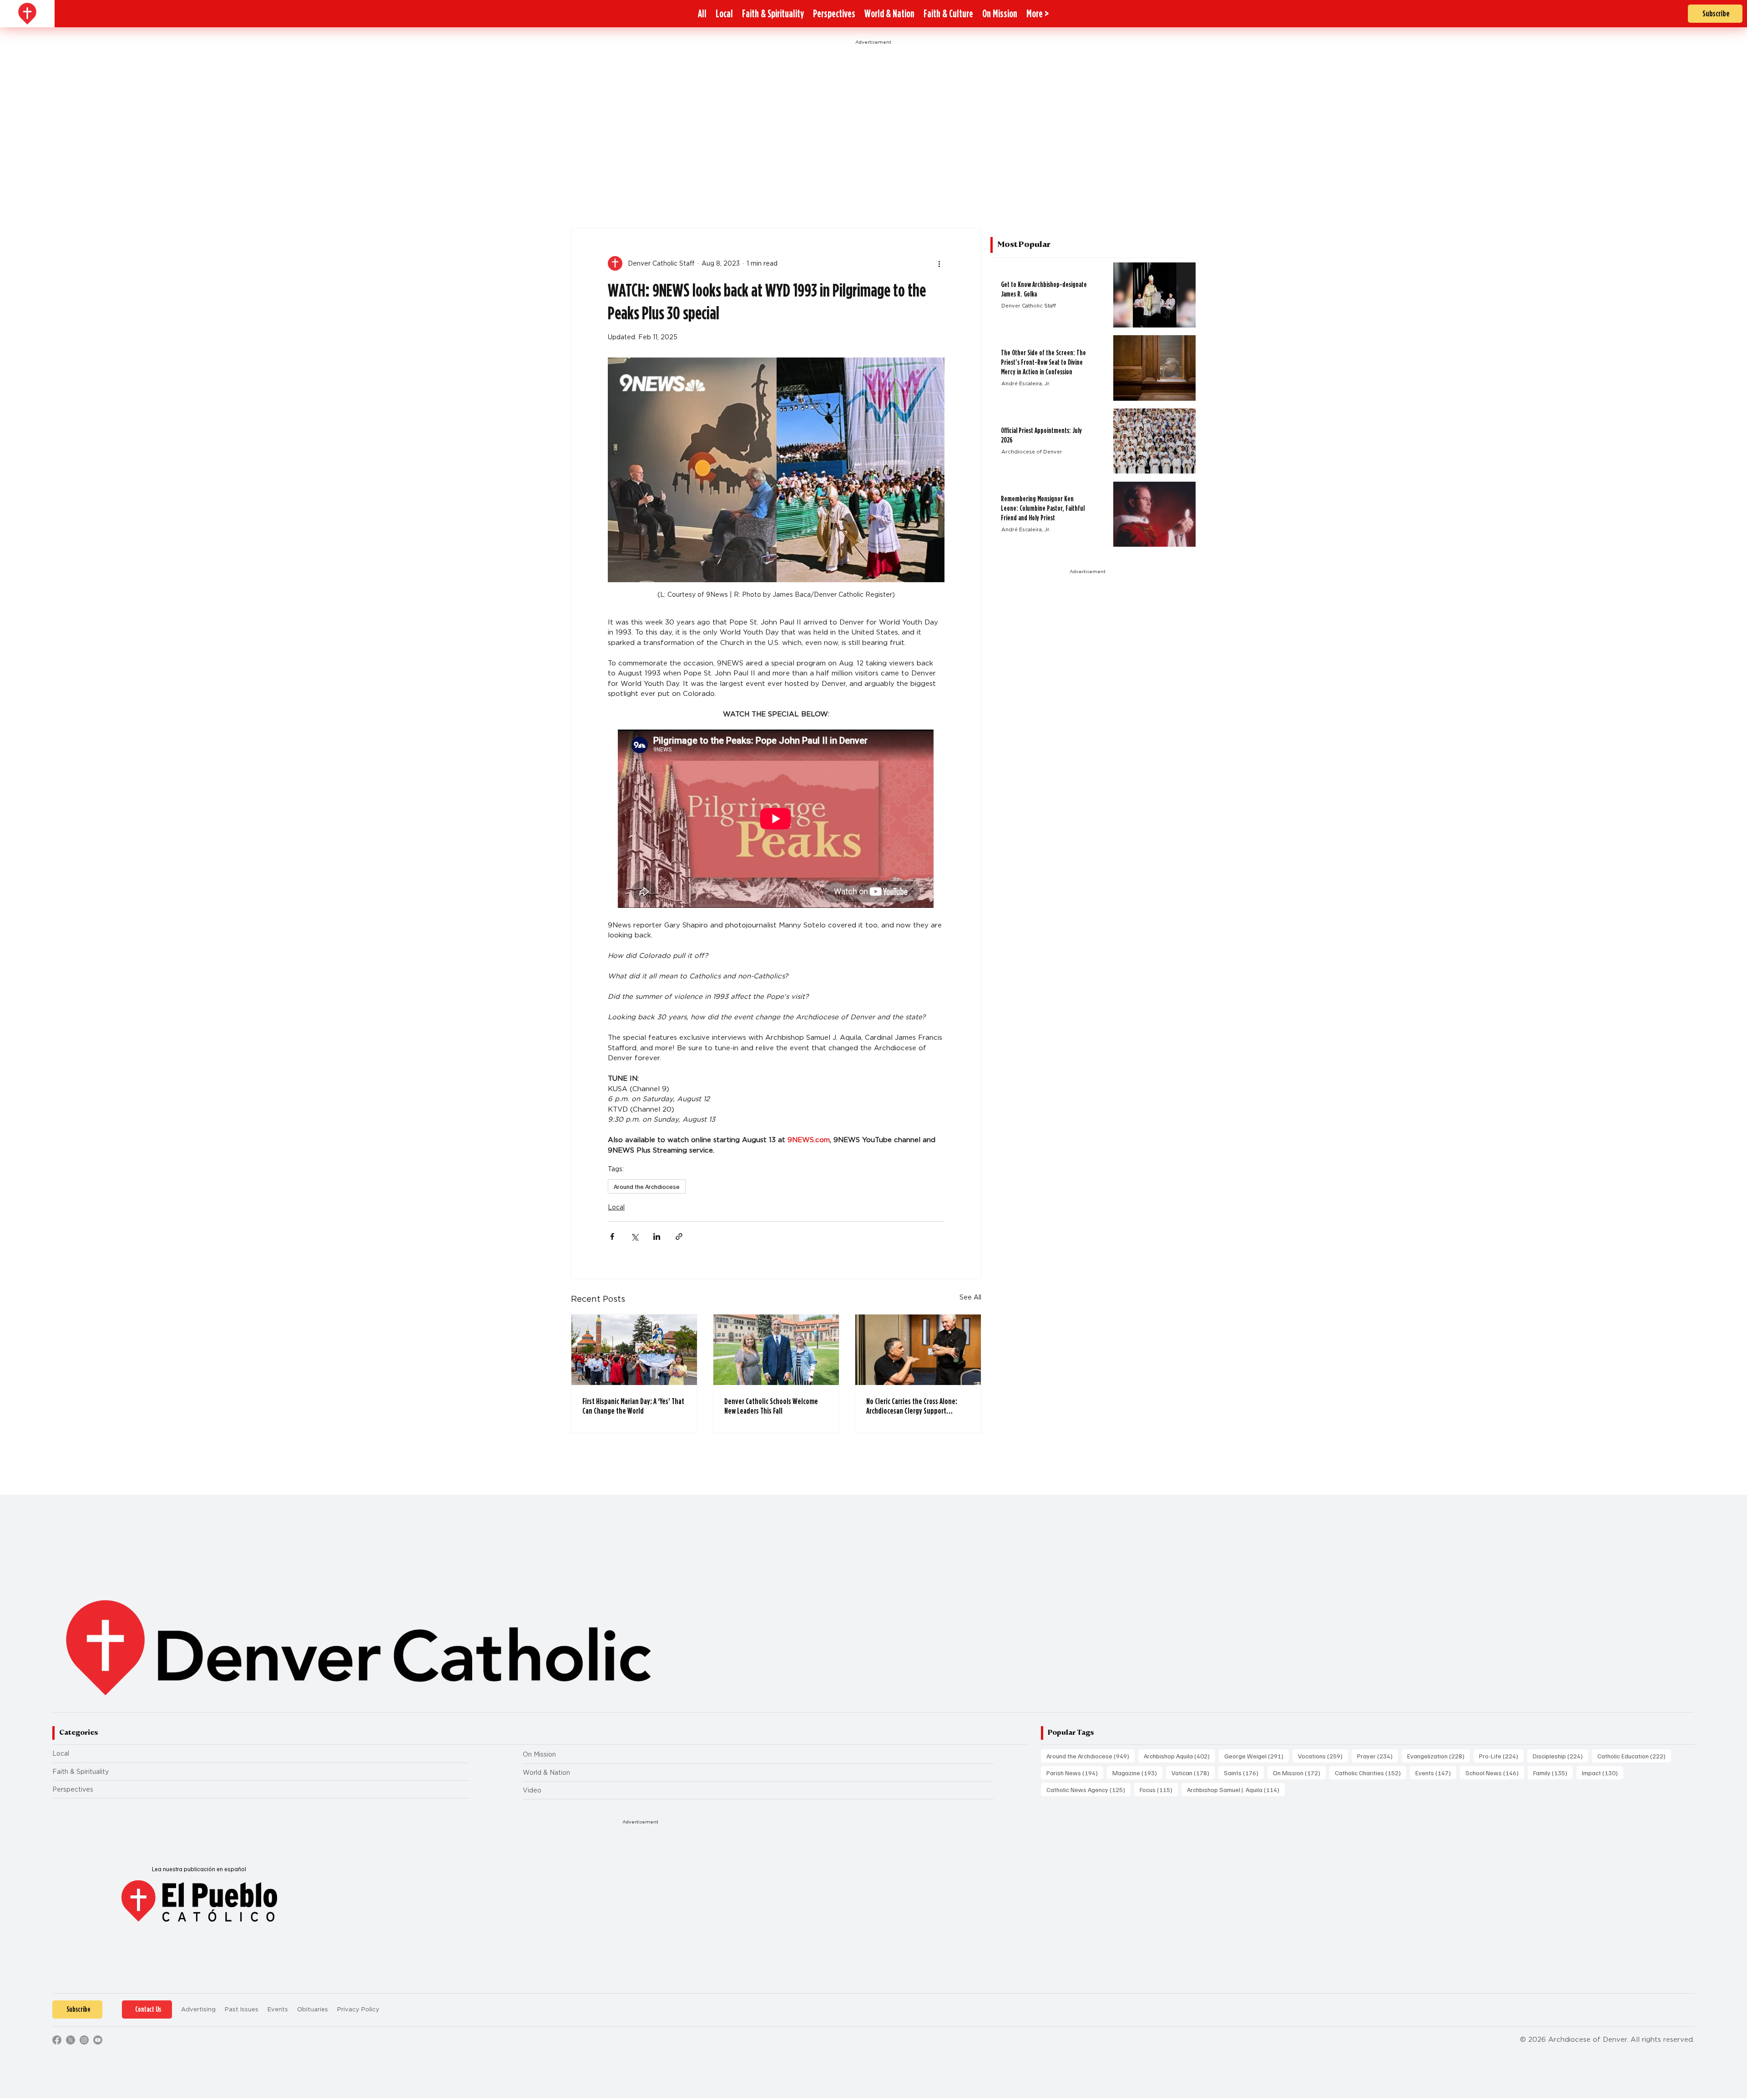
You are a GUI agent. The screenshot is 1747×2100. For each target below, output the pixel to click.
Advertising (198, 2009)
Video (532, 1790)
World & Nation (546, 1773)
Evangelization (1439, 1756)
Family (1553, 1773)
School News (1495, 1773)
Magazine (1137, 1773)
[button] (1038, 14)
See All (970, 1297)
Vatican (1193, 1773)
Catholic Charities (1371, 1773)
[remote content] (776, 820)
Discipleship (1560, 1756)
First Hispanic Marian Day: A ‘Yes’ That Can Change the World (633, 1406)
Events (1436, 1773)
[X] (71, 2040)
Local (616, 1207)
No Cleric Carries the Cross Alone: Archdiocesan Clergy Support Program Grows (912, 1406)
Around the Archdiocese (647, 1186)
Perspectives (73, 1789)
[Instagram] (84, 2040)
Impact (1603, 1773)
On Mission (539, 1754)
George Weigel (1257, 1756)
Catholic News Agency (1088, 1789)
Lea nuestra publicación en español (199, 1869)
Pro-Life (1501, 1756)
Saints (1244, 1773)
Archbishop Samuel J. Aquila (1236, 1789)
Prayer (1378, 1756)
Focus (1159, 1789)
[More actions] (939, 263)
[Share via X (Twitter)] (634, 1236)
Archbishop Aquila (1179, 1756)
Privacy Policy (358, 2009)
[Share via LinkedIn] (657, 1236)
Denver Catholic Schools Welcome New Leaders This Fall (771, 1406)
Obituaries (313, 2009)
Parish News (1075, 1773)
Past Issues (242, 2009)
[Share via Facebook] (612, 1236)
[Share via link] (679, 1236)
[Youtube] (98, 2040)
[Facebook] (57, 2040)
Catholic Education (1634, 1756)
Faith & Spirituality (81, 1772)
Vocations (1323, 1756)
